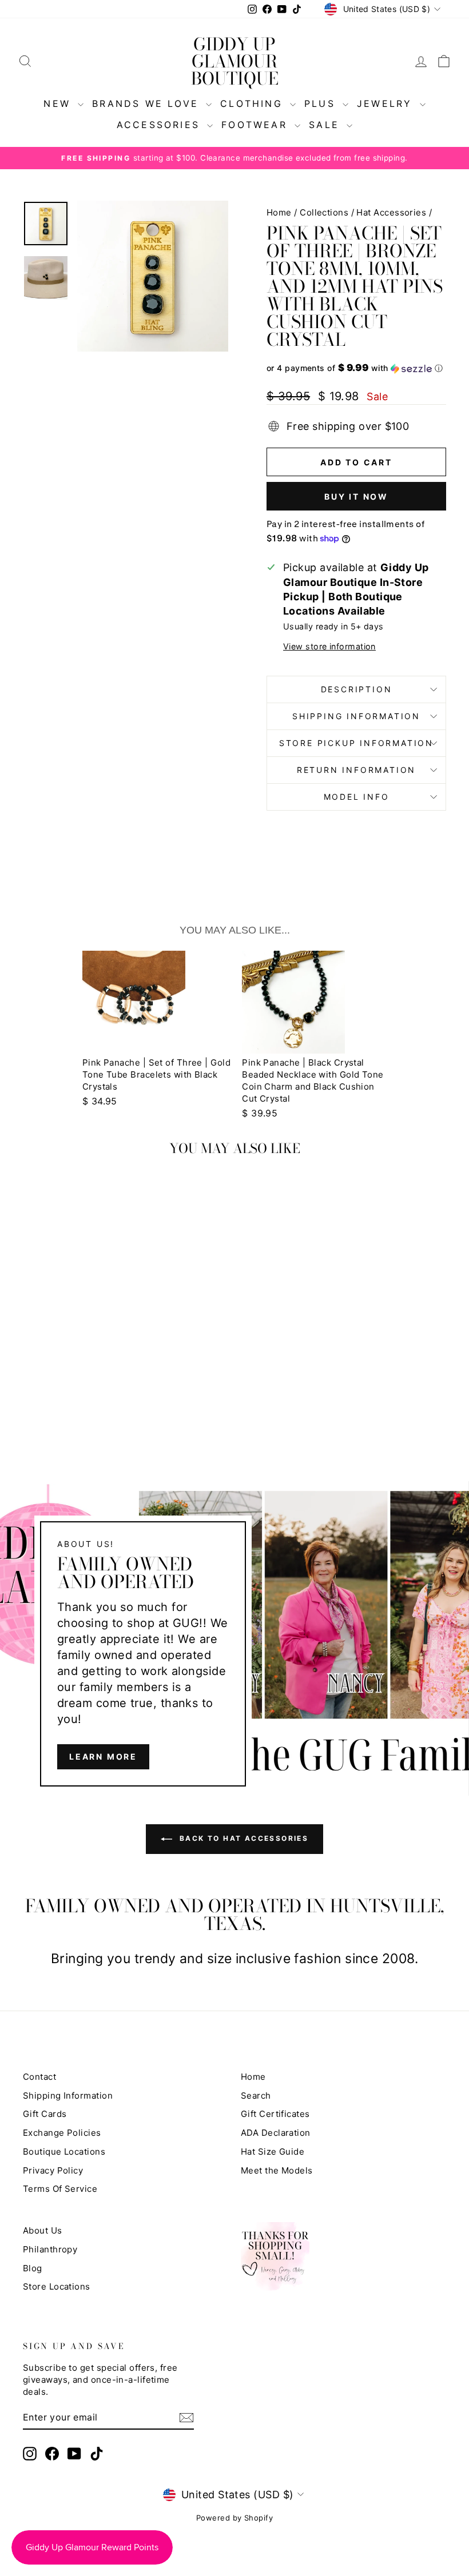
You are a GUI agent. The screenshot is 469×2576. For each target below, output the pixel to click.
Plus (322, 103)
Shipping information (356, 716)
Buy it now (356, 497)
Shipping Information (68, 2096)
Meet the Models (277, 2170)
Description (357, 689)
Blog (33, 2268)
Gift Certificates (275, 2114)
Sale (326, 125)
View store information (329, 646)
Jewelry (387, 103)
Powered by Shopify (234, 2518)
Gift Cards (45, 2114)
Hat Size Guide (273, 2152)
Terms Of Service (60, 2189)
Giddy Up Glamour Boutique (235, 61)
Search (256, 2096)
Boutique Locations (64, 2152)
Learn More (103, 1756)
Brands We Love (148, 103)
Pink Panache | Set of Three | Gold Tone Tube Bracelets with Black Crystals (156, 1074)
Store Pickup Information (356, 743)
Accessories (160, 125)
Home (279, 212)
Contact (39, 2077)
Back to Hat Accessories (243, 1838)
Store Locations (57, 2286)
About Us (43, 2230)
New (59, 103)
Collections (324, 212)
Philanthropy (50, 2249)
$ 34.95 (100, 1101)
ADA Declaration (276, 2133)
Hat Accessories (391, 212)
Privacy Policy (53, 2170)
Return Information (356, 770)
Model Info (357, 797)
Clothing (254, 103)
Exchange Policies (62, 2133)
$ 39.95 (260, 1113)
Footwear (257, 125)
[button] (356, 368)
